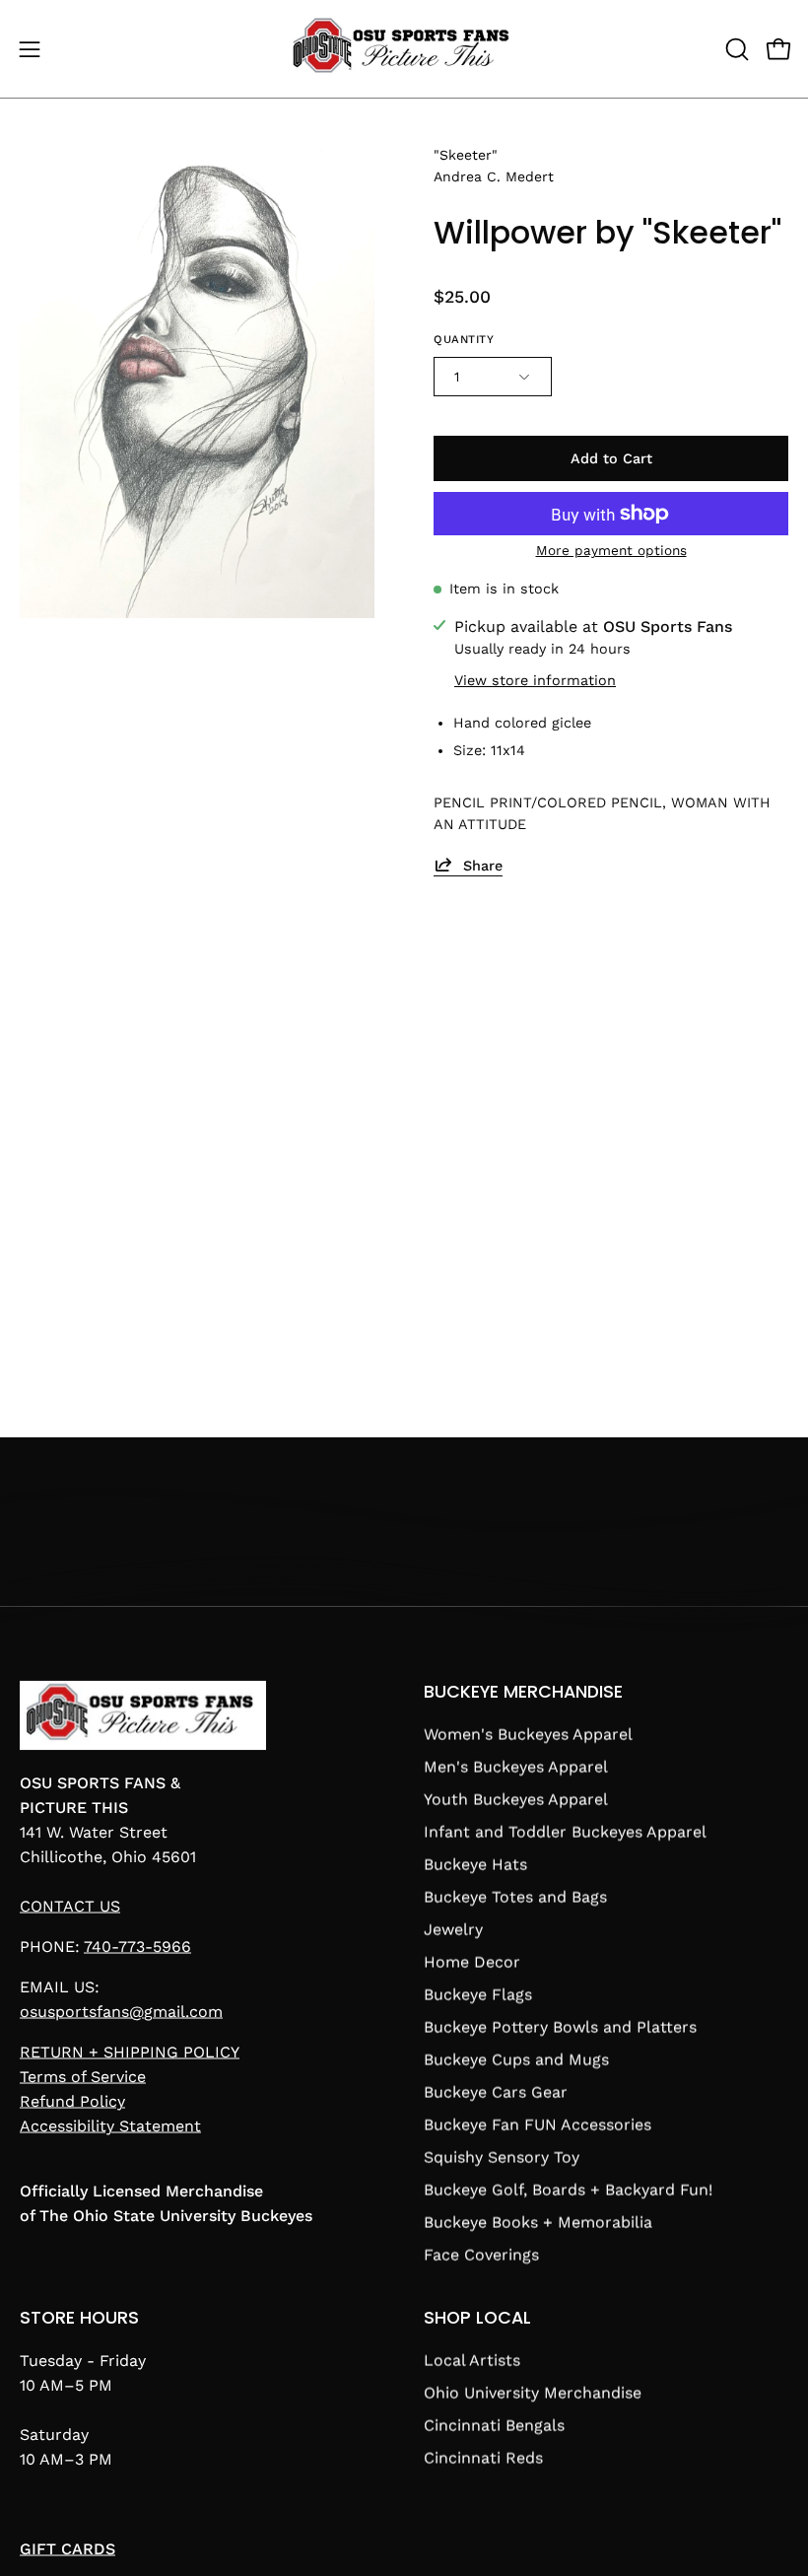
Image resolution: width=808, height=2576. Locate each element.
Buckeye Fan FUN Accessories (538, 2125)
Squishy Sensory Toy (502, 2158)
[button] (735, 49)
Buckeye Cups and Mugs (516, 2060)
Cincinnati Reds (483, 2457)
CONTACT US (70, 1906)
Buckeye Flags (478, 1995)
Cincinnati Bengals (494, 2425)
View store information (535, 680)
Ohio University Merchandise (533, 2392)
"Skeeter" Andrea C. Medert (494, 166)
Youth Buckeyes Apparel (516, 1800)
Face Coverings (481, 2255)
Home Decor (472, 1962)
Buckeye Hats (475, 1865)
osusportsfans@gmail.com (121, 2012)
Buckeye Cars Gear (496, 2092)
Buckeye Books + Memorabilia (538, 2223)
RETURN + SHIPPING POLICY (130, 2052)
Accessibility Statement (110, 2126)
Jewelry (453, 1930)
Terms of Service (83, 2077)
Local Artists (472, 2360)
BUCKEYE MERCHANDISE (523, 1692)
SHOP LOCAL (477, 2318)
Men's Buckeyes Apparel (516, 1767)
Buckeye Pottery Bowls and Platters (560, 2027)
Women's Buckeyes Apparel (528, 1735)
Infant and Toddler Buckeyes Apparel (565, 1832)
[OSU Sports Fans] (404, 49)
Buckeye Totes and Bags (515, 1897)
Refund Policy (72, 2101)
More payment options (611, 550)
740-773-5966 (137, 1947)
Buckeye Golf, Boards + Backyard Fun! (568, 2190)
